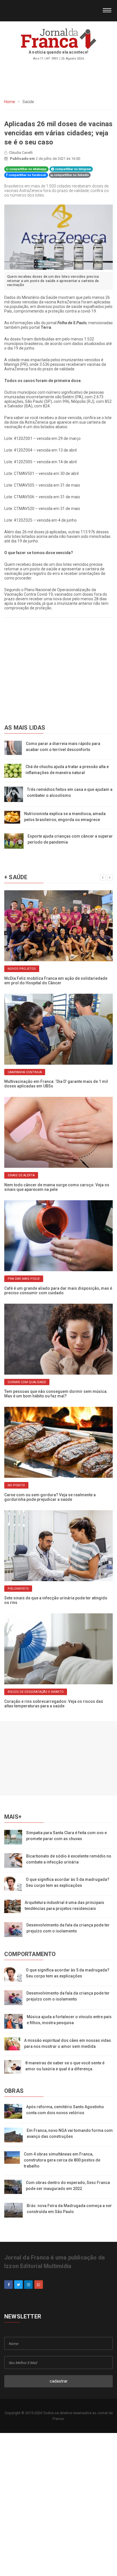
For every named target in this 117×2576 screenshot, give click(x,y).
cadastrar (59, 2381)
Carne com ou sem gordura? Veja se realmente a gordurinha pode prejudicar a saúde (50, 1497)
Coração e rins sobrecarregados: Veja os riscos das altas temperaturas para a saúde (54, 1704)
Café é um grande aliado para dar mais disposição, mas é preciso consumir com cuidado (58, 1291)
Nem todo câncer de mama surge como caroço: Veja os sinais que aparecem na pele (57, 1187)
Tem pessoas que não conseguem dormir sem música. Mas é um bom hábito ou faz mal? (56, 1394)
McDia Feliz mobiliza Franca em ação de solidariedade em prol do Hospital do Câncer (56, 981)
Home (10, 102)
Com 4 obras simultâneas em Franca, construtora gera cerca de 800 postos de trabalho (62, 2160)
